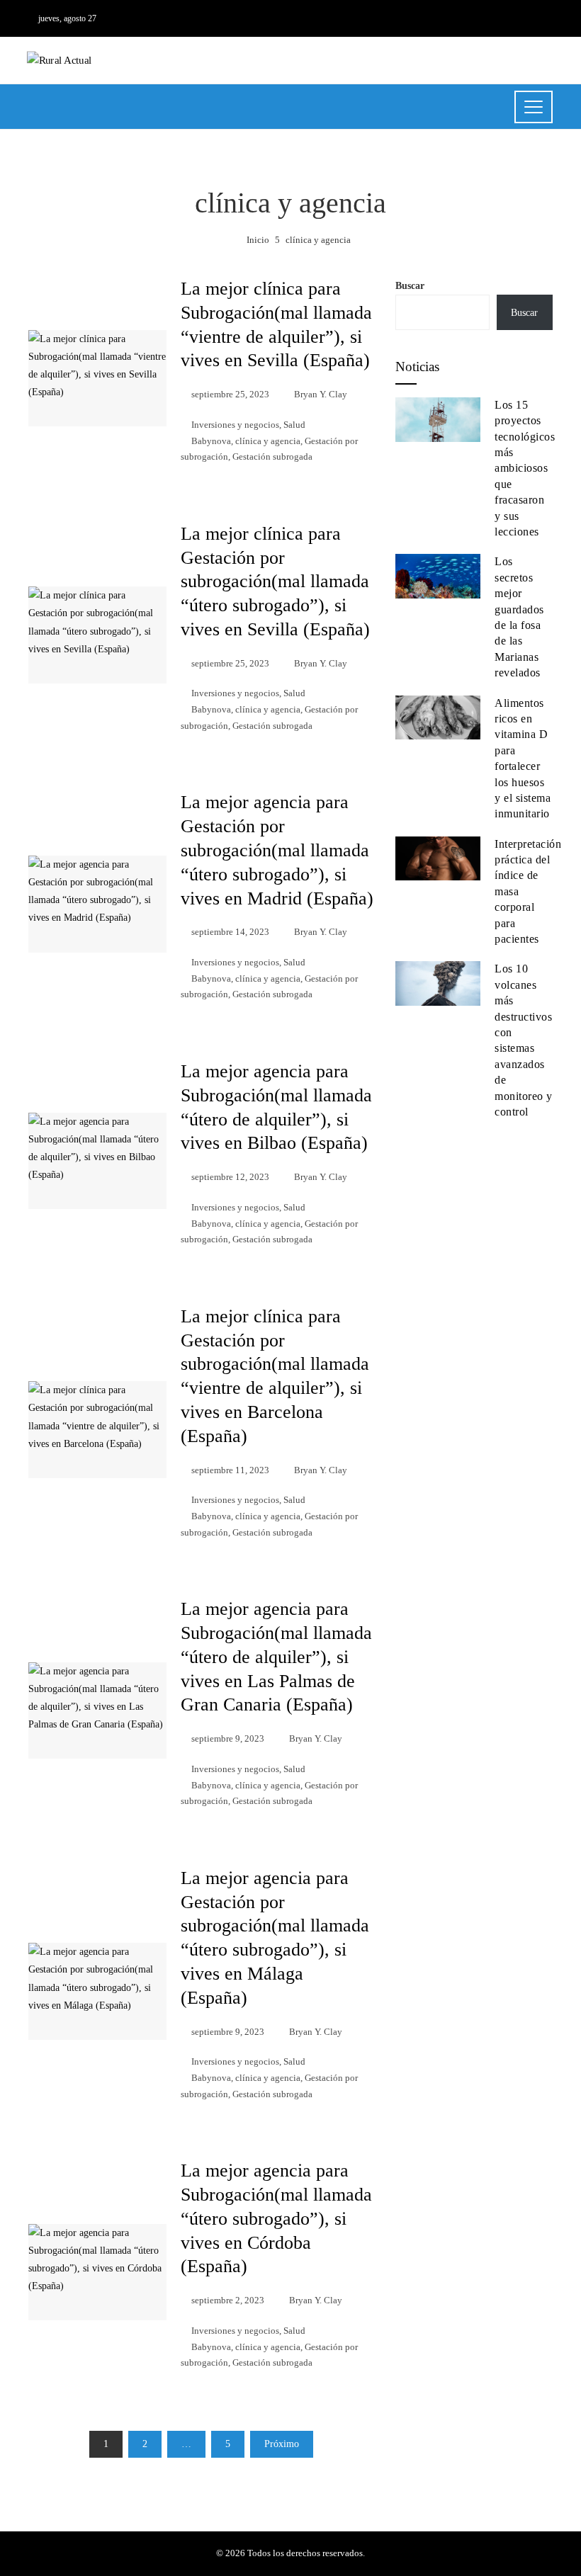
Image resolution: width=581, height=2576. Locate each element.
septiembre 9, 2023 (228, 1739)
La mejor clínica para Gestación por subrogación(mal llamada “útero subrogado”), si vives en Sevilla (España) (275, 581)
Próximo (282, 2444)
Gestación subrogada (272, 457)
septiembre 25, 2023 (230, 395)
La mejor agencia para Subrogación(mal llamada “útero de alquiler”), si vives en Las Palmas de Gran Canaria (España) (276, 1657)
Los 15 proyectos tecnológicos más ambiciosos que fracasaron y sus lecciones (525, 468)
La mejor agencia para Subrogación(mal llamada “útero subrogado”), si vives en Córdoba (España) (276, 2218)
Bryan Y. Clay (321, 395)
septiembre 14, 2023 (230, 932)
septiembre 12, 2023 (230, 1177)
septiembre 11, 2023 (230, 1470)
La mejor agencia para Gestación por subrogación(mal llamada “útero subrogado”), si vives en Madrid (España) (277, 850)
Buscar (410, 286)
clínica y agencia (268, 441)
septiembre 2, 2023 (228, 2300)
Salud (294, 425)
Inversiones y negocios (235, 425)
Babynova (211, 441)
